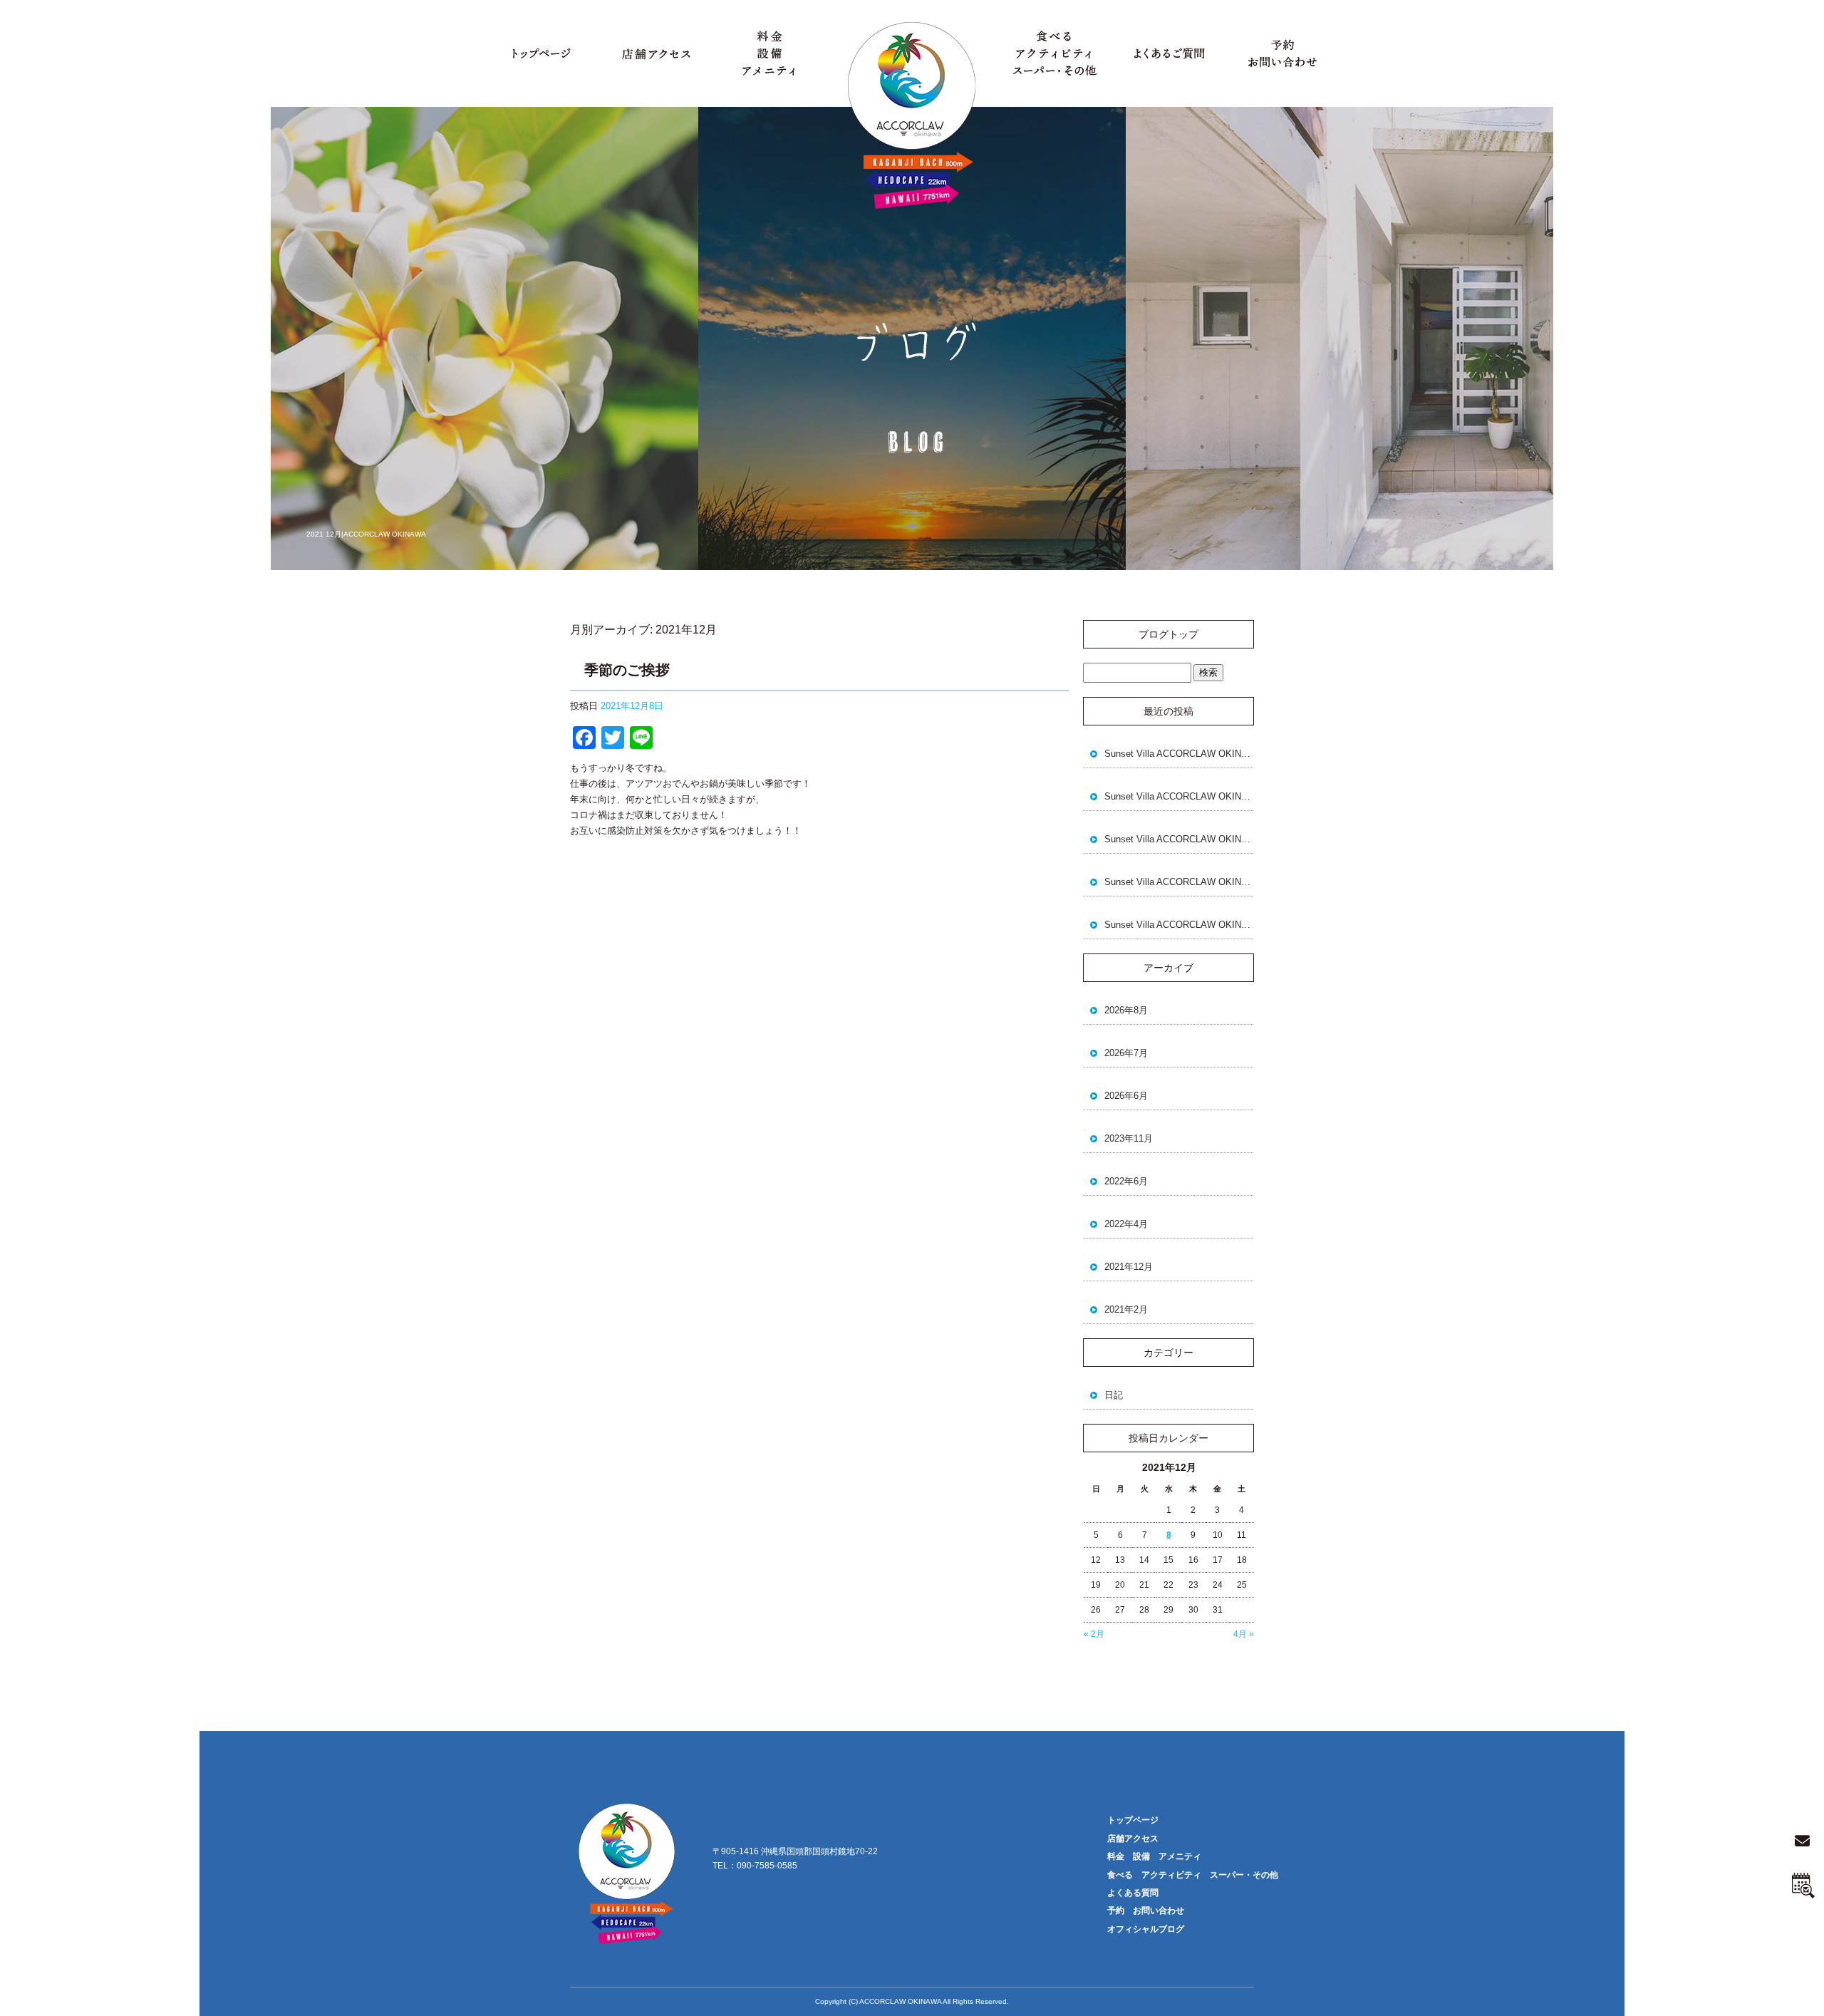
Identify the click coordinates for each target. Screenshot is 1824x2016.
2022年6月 (1126, 1181)
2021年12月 (1129, 1267)
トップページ (541, 53)
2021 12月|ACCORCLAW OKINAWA (366, 534)
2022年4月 (1126, 1224)
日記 (1114, 1395)
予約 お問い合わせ (1282, 53)
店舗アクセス (655, 53)
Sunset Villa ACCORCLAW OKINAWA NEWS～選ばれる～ (1179, 882)
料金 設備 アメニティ (769, 53)
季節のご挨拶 (627, 670)
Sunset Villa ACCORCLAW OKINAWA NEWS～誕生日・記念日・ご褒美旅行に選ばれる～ (1179, 754)
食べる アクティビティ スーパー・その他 (1054, 53)
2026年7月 (1126, 1053)
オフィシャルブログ (1146, 1929)
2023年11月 (1129, 1138)
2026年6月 (1126, 1096)
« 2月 (1094, 1634)
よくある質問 (1168, 53)
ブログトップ (1168, 634)
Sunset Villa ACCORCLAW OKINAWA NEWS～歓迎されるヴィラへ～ (1179, 839)
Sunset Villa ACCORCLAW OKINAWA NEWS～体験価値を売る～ (1179, 925)
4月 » (1244, 1634)
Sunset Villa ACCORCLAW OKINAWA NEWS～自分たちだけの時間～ (1179, 796)
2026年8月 (1126, 1010)
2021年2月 (1126, 1309)
